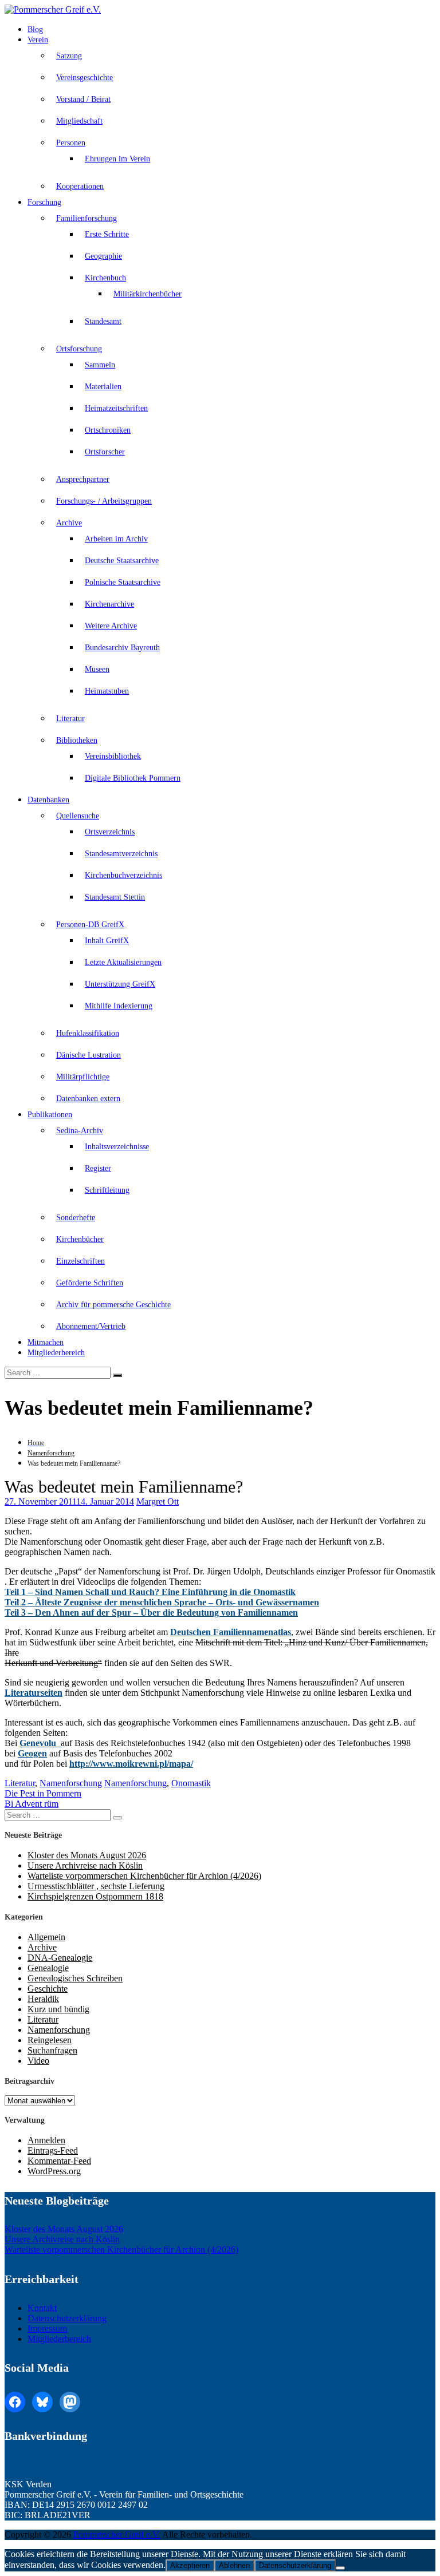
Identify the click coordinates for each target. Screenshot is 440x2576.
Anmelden (46, 2140)
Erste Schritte (107, 234)
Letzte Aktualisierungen (123, 962)
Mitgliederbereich (56, 1353)
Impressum (47, 2328)
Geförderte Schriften (90, 1283)
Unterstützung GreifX (120, 984)
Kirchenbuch (105, 278)
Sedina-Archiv (80, 1131)
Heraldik (43, 1999)
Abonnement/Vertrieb (91, 1326)
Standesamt (103, 321)
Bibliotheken (77, 740)
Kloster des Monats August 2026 (87, 1855)
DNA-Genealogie (60, 1958)
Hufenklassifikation (88, 1033)
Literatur (70, 719)
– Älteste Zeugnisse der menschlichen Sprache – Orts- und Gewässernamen (162, 1602)
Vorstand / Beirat (83, 99)
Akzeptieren (190, 2565)
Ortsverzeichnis (110, 832)
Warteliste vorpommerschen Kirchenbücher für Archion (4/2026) (144, 1876)
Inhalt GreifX (107, 941)
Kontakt (42, 2308)
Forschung (44, 202)
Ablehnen (234, 2565)
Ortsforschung (79, 349)
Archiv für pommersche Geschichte (113, 1305)
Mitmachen (46, 1342)
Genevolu (40, 1743)
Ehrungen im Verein (117, 159)
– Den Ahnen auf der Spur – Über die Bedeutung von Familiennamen (151, 1613)
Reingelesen (50, 2040)
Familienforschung (87, 218)
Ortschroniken (108, 430)
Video (38, 2061)
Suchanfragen (52, 2050)
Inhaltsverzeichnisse (117, 1147)
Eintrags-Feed (53, 2150)
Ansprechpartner (83, 479)
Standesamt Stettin (115, 897)
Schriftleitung (107, 1190)
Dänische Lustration (89, 1055)
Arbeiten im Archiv (116, 539)
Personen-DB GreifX (90, 925)
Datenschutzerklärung (67, 2318)
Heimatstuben (107, 691)
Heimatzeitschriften (116, 408)
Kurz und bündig (58, 2009)
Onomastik (191, 1783)
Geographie (103, 256)
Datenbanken (48, 800)
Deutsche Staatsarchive (122, 561)
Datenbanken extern (88, 1099)
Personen (71, 143)
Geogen (32, 1753)
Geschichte (48, 1989)
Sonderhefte (76, 1218)
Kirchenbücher (80, 1239)
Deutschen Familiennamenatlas (231, 1632)
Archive (69, 523)
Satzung (69, 56)
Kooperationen (80, 186)
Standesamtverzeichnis (121, 854)
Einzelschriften (80, 1261)
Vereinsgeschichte (85, 78)
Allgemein (46, 1937)
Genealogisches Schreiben (75, 1978)
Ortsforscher (105, 452)
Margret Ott (158, 1501)
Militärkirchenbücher (148, 294)
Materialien (103, 387)
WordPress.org (54, 2171)
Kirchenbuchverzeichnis (123, 875)
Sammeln (100, 365)
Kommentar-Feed (59, 2161)
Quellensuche (78, 816)
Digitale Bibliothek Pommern (133, 778)
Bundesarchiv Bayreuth (122, 648)
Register (98, 1168)
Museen (97, 669)
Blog (35, 29)
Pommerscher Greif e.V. (117, 2535)
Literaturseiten (34, 1693)
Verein (38, 40)
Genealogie (48, 1968)
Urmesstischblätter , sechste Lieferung (96, 1886)
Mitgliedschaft (79, 121)
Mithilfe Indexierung (119, 1006)
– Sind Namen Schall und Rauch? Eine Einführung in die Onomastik (150, 1592)
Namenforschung (51, 1453)
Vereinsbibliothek (113, 756)
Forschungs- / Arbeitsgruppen (104, 501)
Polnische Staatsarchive (123, 582)
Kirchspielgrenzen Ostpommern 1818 (95, 1896)
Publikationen (50, 1115)
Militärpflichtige (83, 1077)
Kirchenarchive (109, 604)
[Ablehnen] (340, 2568)
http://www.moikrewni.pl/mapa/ (131, 1764)
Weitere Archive (111, 626)
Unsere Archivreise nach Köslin (85, 1865)
